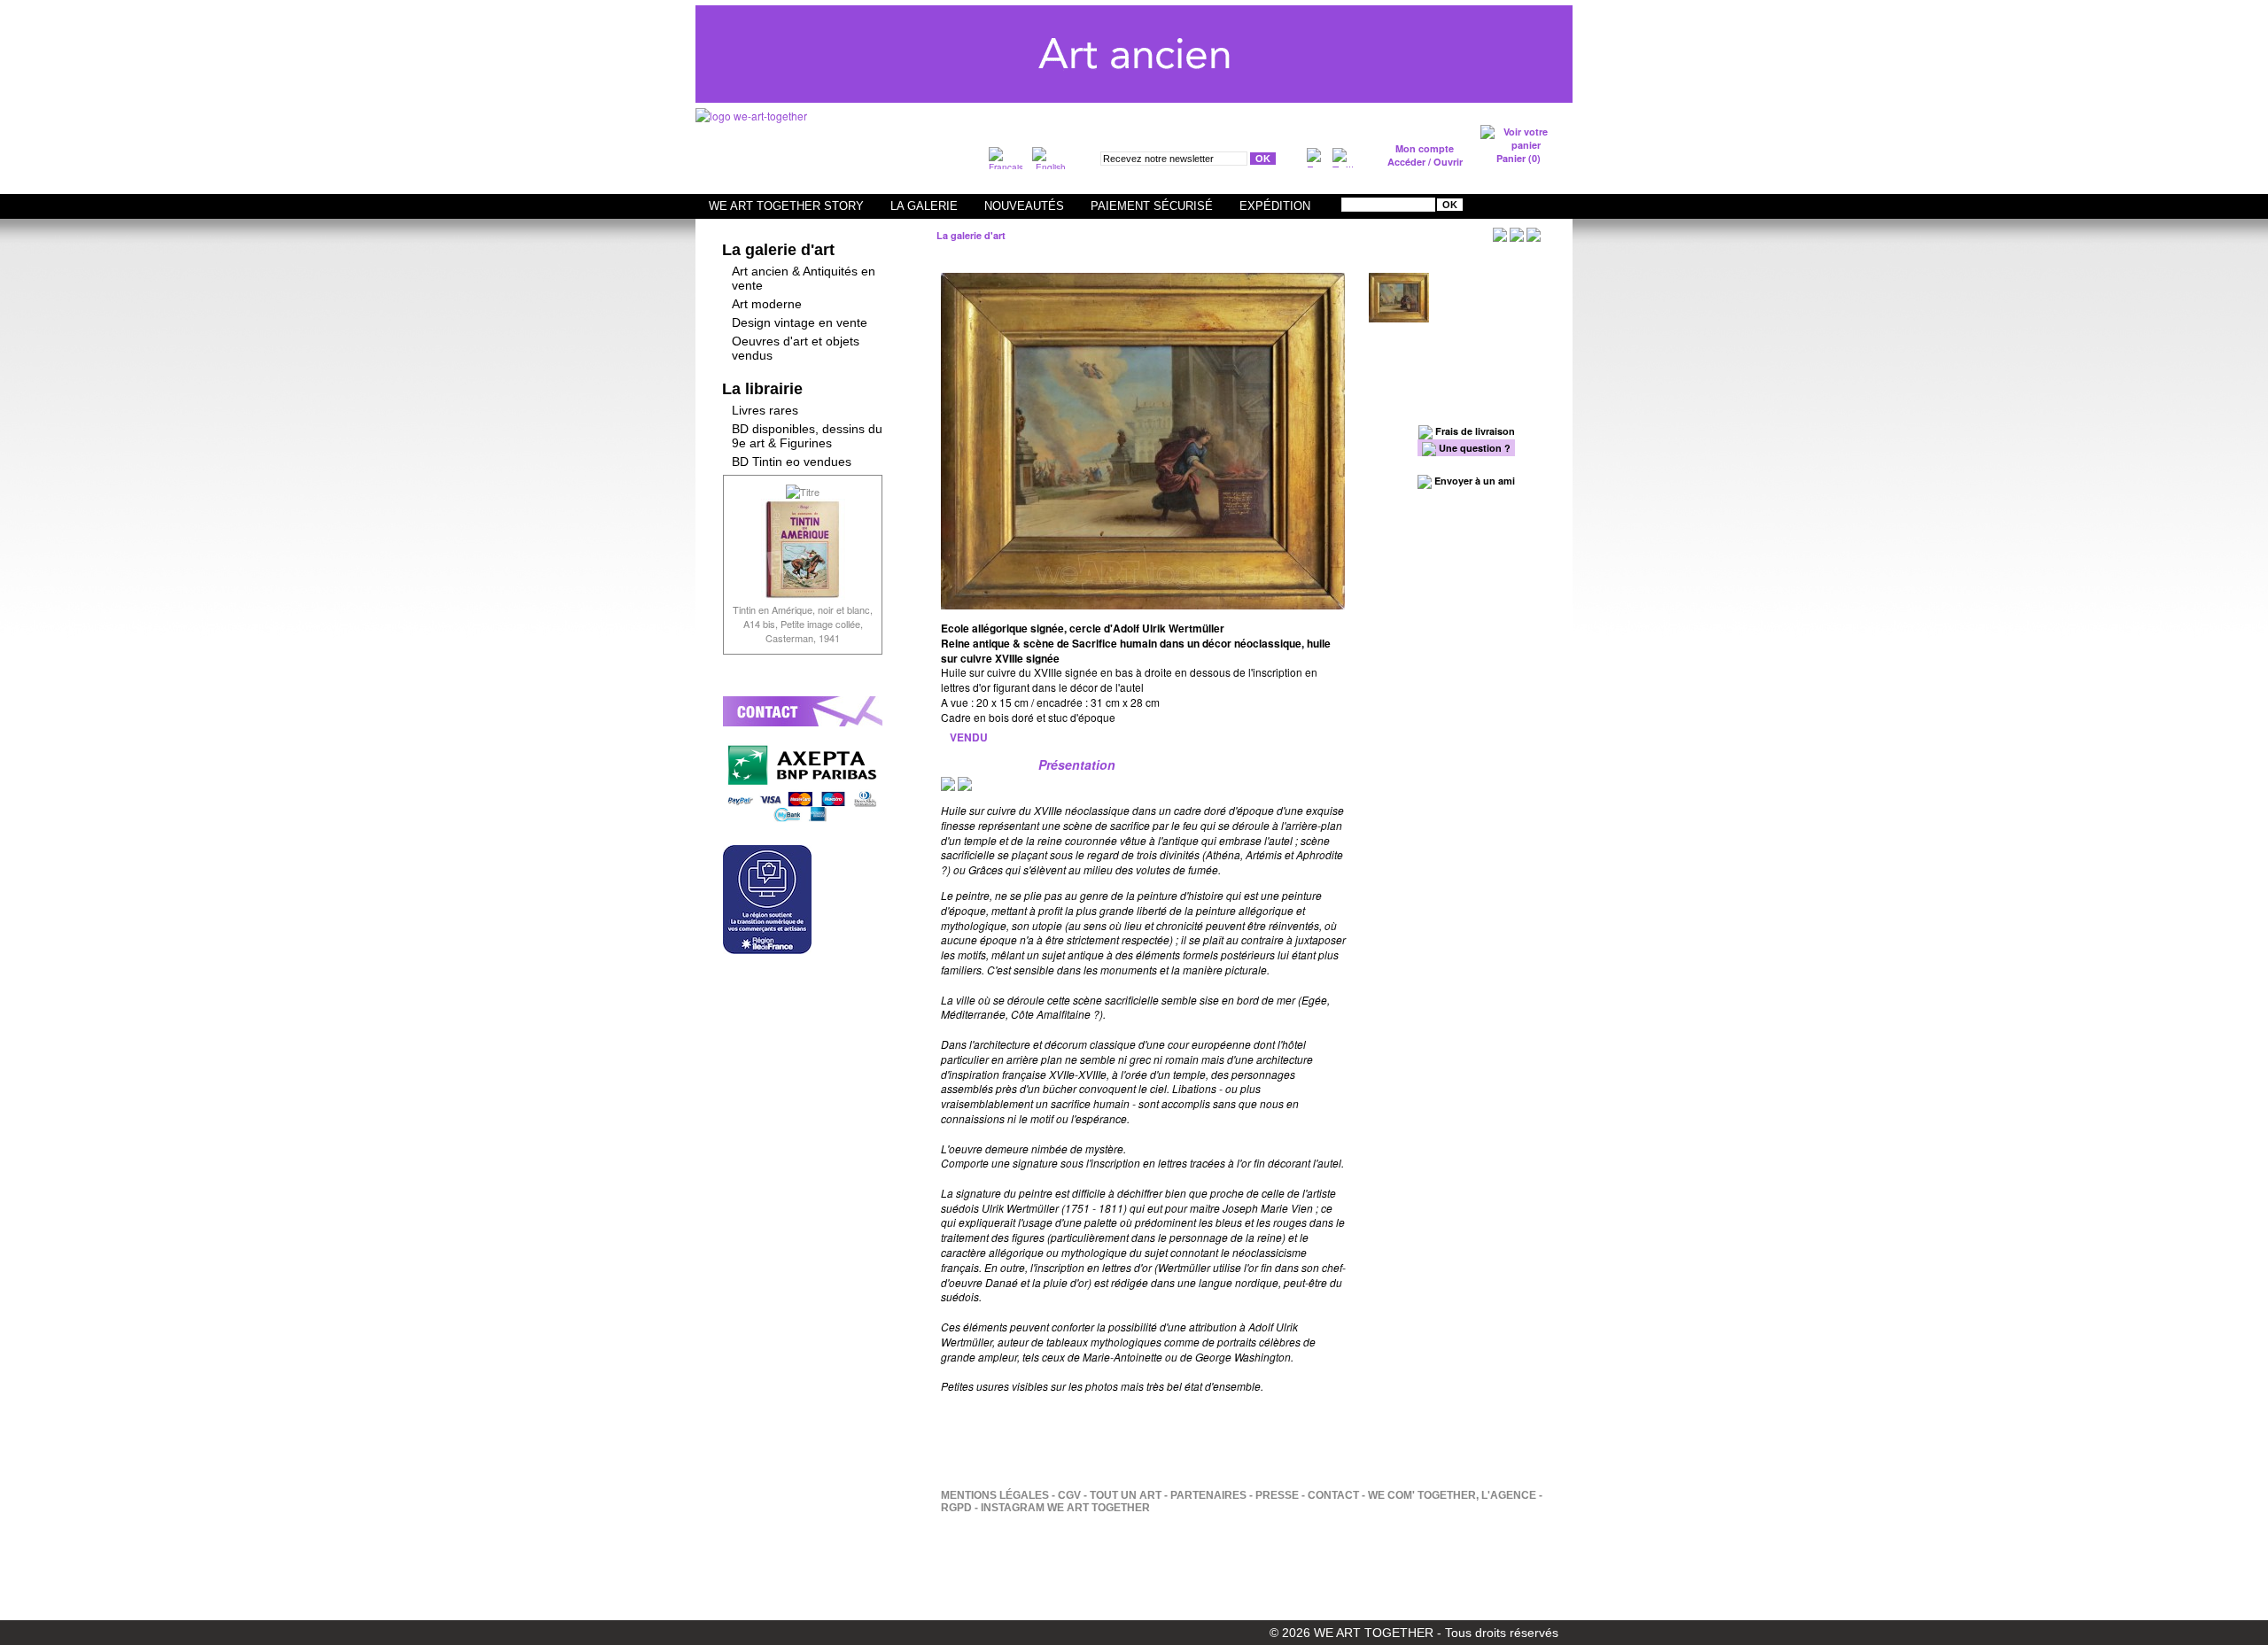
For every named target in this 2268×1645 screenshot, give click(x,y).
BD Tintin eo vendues (792, 462)
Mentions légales (995, 1495)
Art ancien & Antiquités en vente (804, 278)
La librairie (762, 389)
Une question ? (1473, 448)
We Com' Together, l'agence (1452, 1495)
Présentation (1077, 764)
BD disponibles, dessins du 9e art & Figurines (807, 436)
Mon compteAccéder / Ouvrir (1425, 155)
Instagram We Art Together (1065, 1508)
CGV (1069, 1495)
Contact (1333, 1495)
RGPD (956, 1508)
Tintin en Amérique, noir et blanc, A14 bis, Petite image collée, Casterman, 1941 (803, 624)
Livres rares (765, 410)
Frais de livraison (1474, 431)
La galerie (924, 206)
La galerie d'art (778, 250)
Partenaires (1208, 1495)
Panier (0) (1518, 158)
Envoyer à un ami (1473, 481)
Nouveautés (1024, 206)
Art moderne (767, 304)
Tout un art (1126, 1495)
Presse (1277, 1495)
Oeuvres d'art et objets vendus (796, 348)
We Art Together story (786, 206)
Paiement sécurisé (1152, 206)
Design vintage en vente (800, 322)
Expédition (1275, 206)
